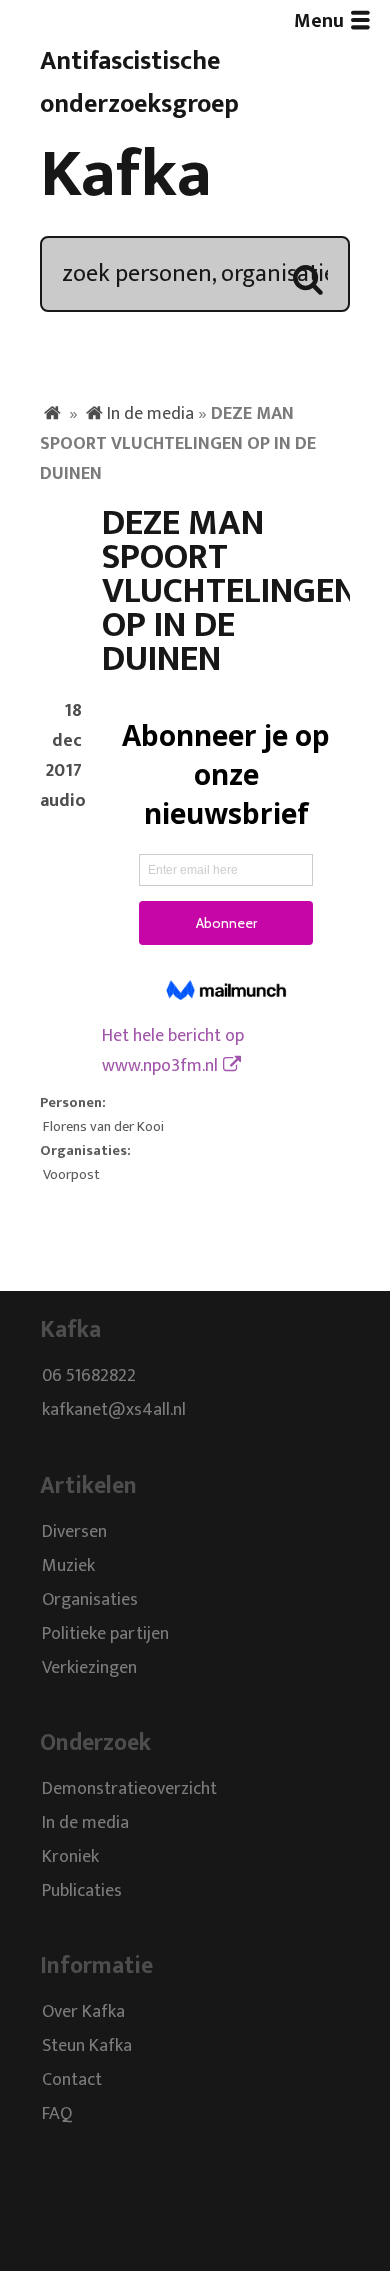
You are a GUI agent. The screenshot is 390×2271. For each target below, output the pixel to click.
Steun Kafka (87, 2047)
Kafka (126, 175)
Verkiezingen (89, 1668)
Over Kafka (83, 2013)
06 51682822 (89, 1377)
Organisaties (90, 1600)
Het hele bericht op (173, 1051)
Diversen (74, 1532)
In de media (150, 414)
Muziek (68, 1566)
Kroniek (70, 1857)
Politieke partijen (105, 1634)
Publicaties (82, 1891)
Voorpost (71, 1175)
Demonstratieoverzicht (129, 1789)
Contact (72, 2081)
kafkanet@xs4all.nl (114, 1411)
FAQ (57, 2115)
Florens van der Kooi (103, 1127)
